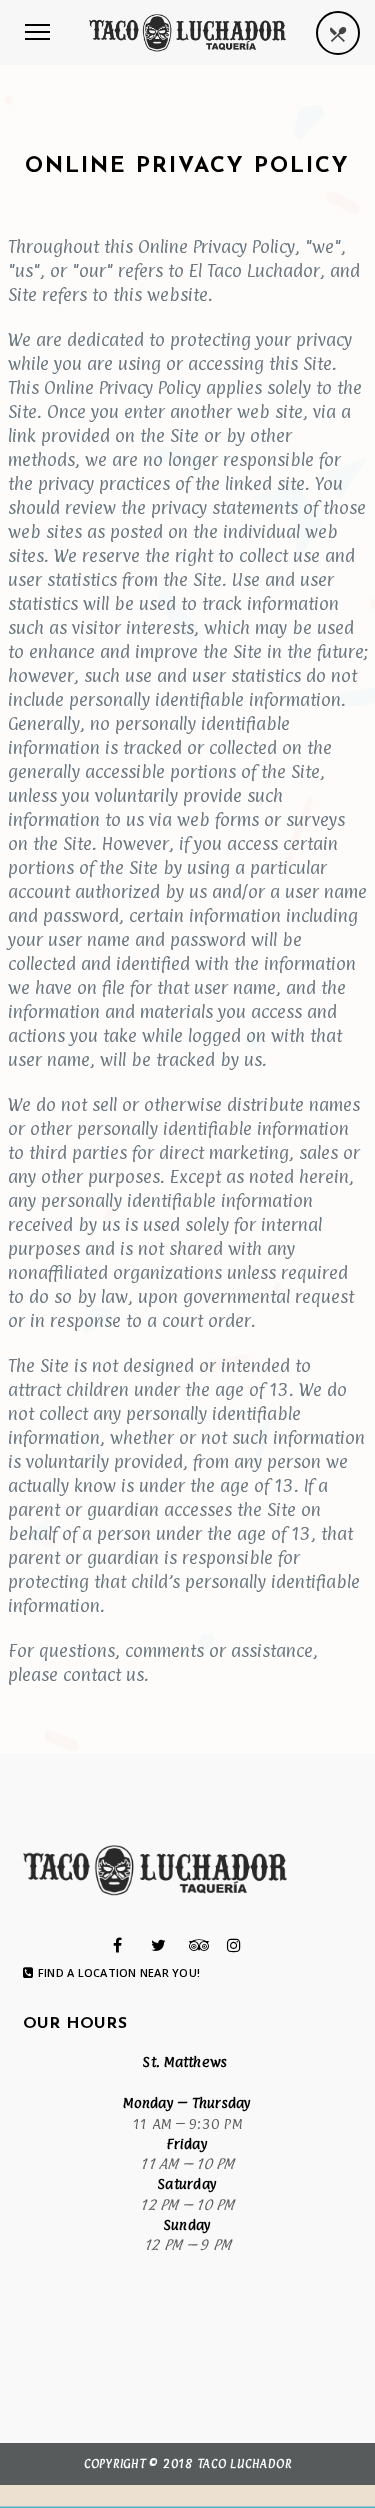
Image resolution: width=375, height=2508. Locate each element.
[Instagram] (234, 1945)
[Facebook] (117, 1945)
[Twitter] (158, 1945)
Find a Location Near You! (119, 1973)
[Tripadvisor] (199, 1945)
